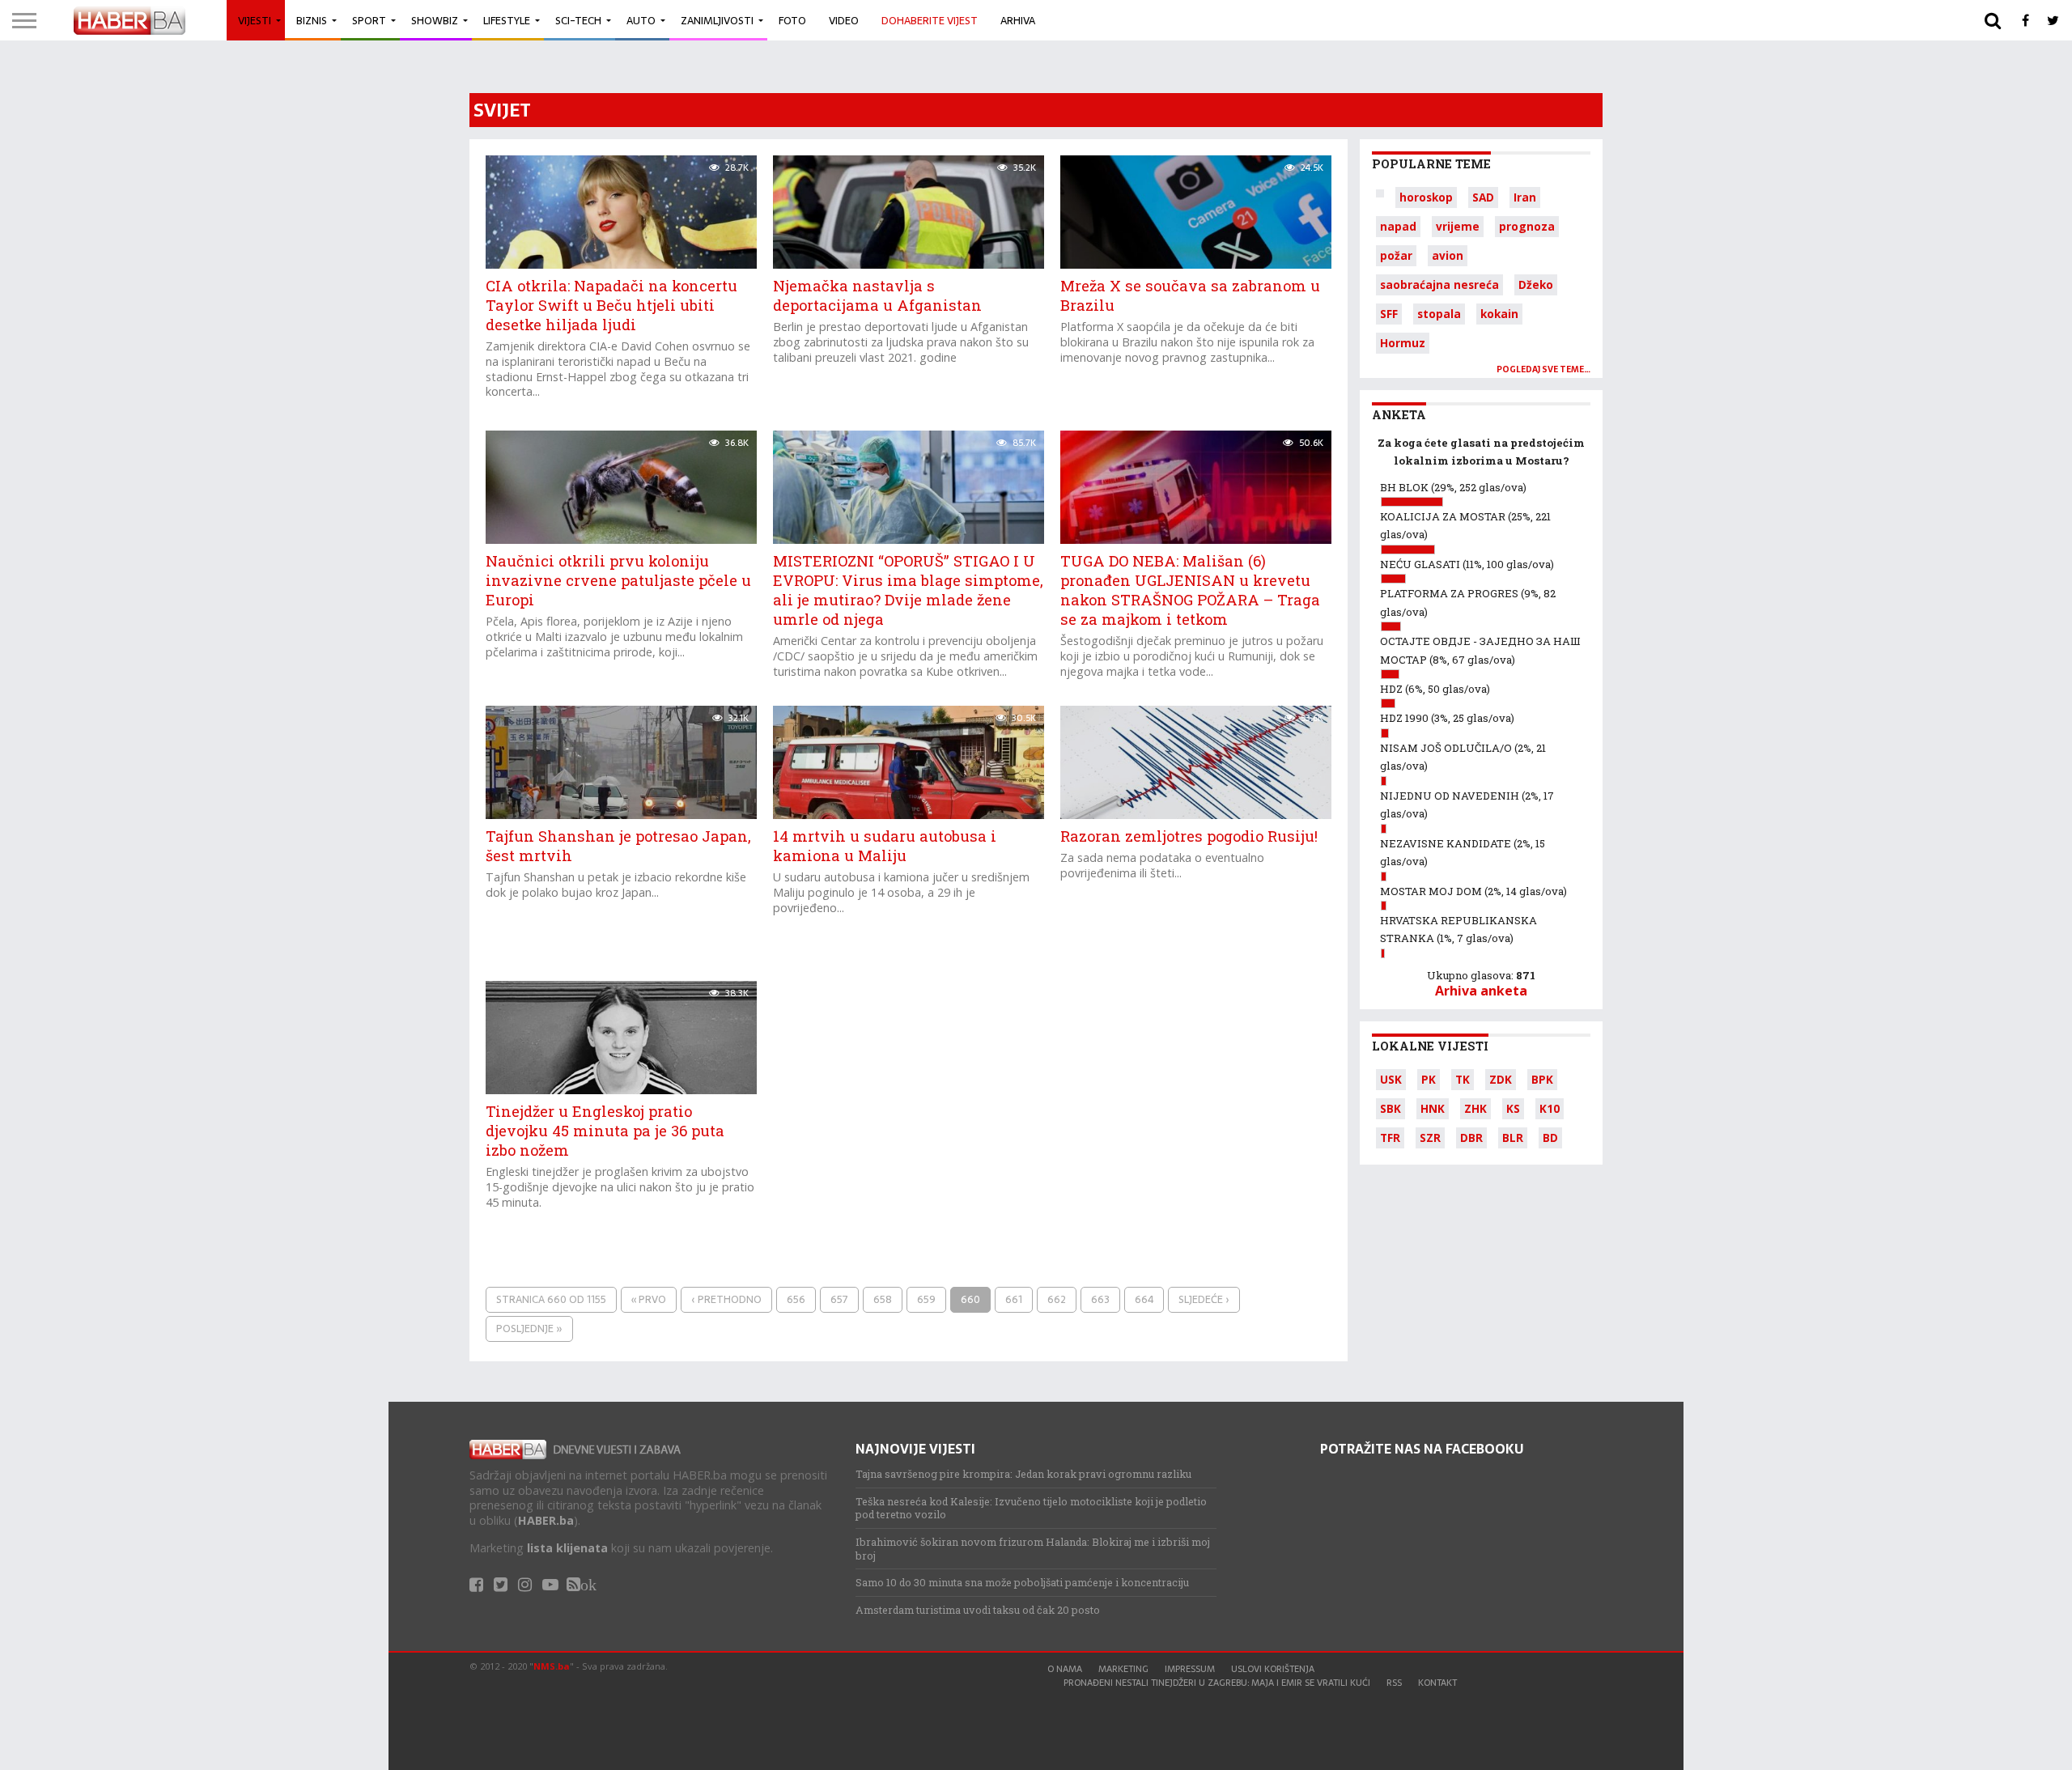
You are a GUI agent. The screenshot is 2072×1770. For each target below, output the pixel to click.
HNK (1433, 1108)
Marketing (1123, 1669)
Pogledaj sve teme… (1543, 369)
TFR (1390, 1138)
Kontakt (1437, 1683)
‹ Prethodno (726, 1299)
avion (1448, 255)
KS (1513, 1108)
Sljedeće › (1204, 1299)
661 (1014, 1299)
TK (1463, 1079)
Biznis (312, 21)
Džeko (1536, 284)
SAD (1483, 197)
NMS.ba (552, 1666)
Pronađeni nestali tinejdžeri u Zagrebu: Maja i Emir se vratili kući (1217, 1683)
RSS (1394, 1683)
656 (796, 1299)
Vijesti (255, 21)
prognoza (1527, 226)
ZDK (1501, 1079)
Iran (1525, 197)
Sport (369, 21)
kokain (1499, 314)
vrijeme (1458, 226)
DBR (1471, 1138)
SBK (1391, 1108)
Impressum (1190, 1669)
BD (1550, 1138)
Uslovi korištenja (1273, 1669)
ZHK (1475, 1108)
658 (883, 1299)
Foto (792, 21)
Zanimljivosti (717, 21)
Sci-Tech (578, 21)
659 (926, 1299)
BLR (1513, 1138)
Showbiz (435, 21)
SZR (1430, 1138)
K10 (1550, 1108)
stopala (1439, 314)
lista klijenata (567, 1548)
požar (1396, 255)
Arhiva (1018, 21)
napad (1398, 226)
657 (839, 1299)
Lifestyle (507, 21)
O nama (1065, 1669)
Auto (641, 21)
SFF (1389, 314)
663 (1100, 1299)
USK (1391, 1079)
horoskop (1426, 197)
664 (1144, 1299)
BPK (1542, 1079)
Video (844, 21)
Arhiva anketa (1481, 991)
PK (1429, 1079)
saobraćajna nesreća (1439, 284)
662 (1057, 1299)
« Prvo (649, 1299)
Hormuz (1403, 343)
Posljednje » (529, 1329)
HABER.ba (546, 1520)
